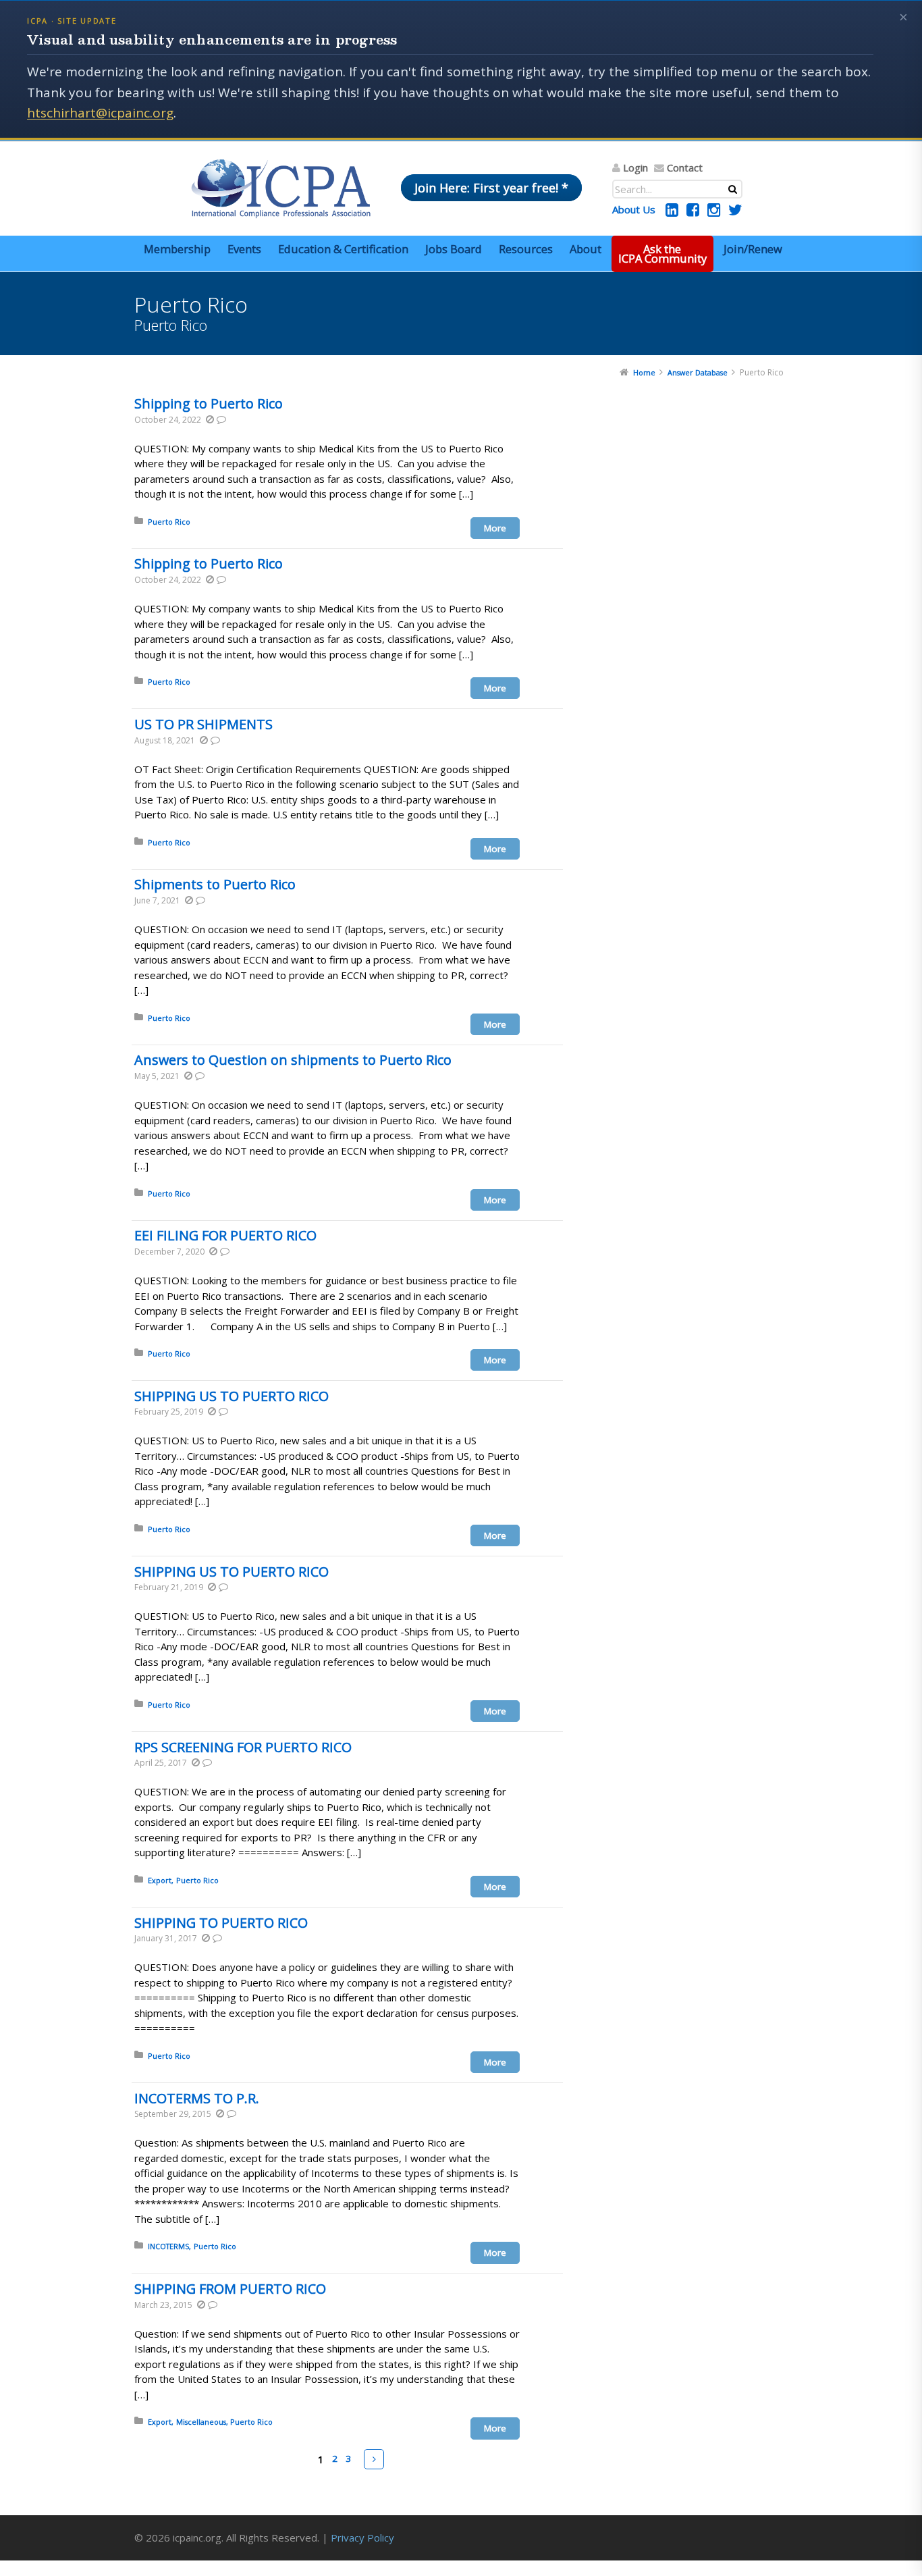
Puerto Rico (169, 522)
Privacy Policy (362, 2538)
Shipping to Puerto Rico (209, 403)
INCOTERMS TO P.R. (197, 2098)
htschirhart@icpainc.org (100, 113)
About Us (634, 209)
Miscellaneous (201, 2422)
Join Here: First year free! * (491, 188)
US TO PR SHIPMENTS (204, 724)
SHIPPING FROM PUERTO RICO (230, 2289)
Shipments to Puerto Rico (215, 884)
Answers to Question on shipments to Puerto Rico (293, 1060)
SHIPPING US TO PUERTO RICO (232, 1396)
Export (160, 1880)
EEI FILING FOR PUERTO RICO (225, 1235)
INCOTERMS (168, 2246)
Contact (685, 167)
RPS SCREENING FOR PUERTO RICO (243, 1747)
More (495, 528)
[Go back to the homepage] (281, 188)
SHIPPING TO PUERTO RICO (221, 1923)
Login (635, 167)
